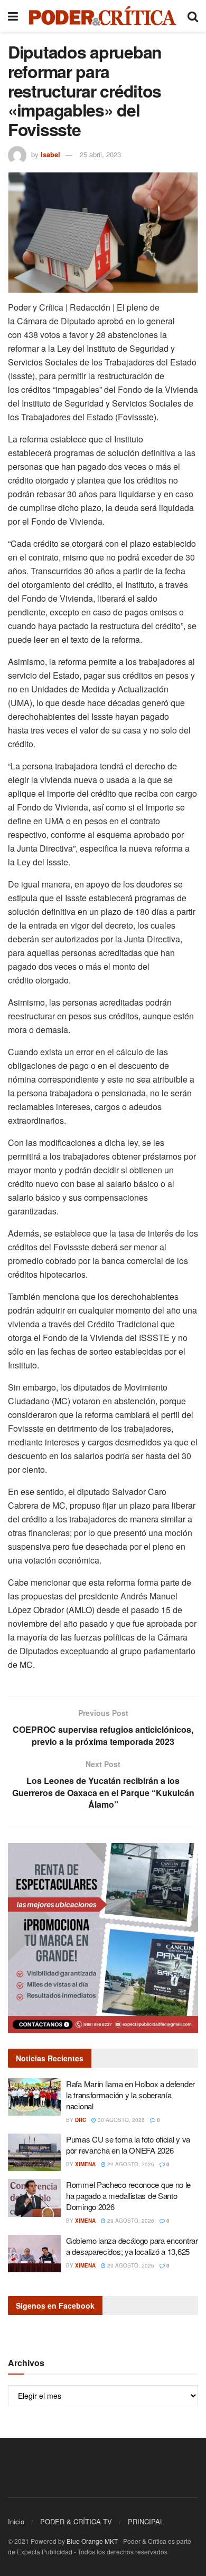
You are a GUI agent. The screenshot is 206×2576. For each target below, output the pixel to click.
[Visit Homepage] (103, 16)
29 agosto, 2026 (130, 2164)
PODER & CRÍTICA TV (76, 2521)
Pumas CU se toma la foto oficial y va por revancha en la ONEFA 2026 (128, 2145)
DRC (81, 2120)
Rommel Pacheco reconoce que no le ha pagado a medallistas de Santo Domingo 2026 (128, 2196)
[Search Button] (193, 16)
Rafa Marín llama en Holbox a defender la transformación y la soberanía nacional (130, 2095)
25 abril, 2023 (100, 154)
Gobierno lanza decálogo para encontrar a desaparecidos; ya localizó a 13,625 (132, 2246)
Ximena (85, 2164)
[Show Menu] (13, 16)
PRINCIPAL (146, 2521)
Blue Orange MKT (92, 2541)
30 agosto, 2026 (120, 2120)
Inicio (16, 2521)
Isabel (50, 154)
